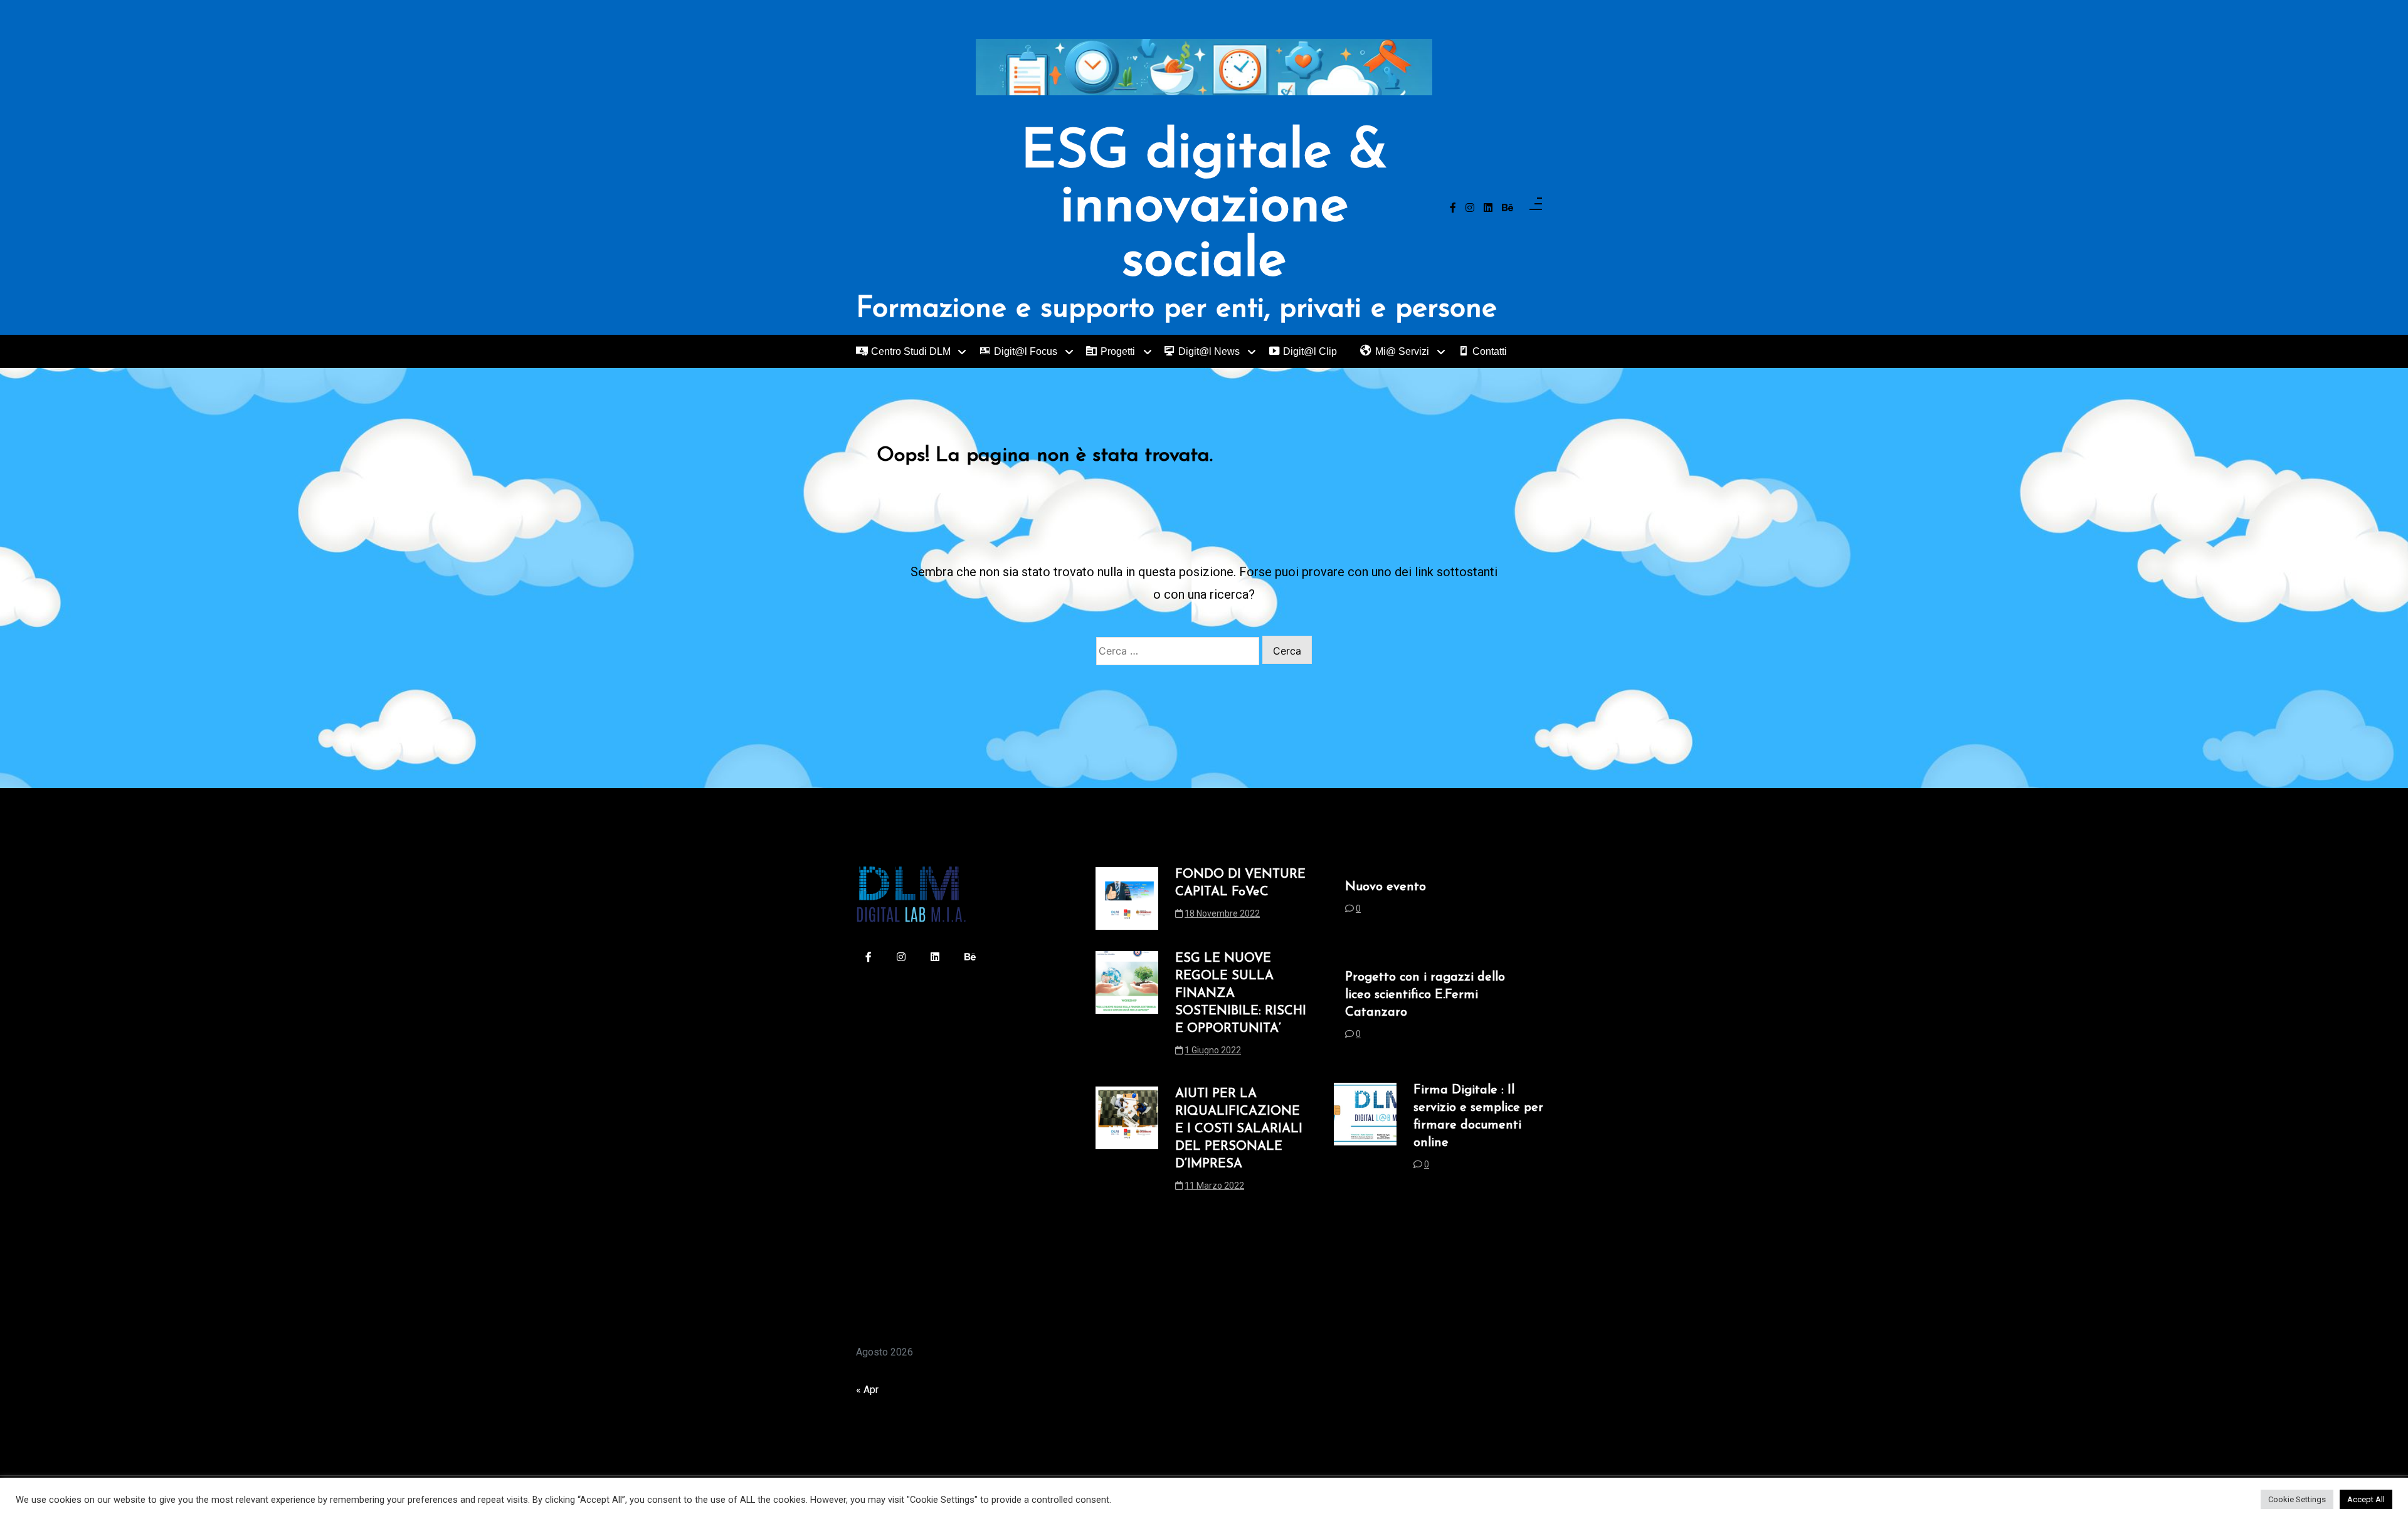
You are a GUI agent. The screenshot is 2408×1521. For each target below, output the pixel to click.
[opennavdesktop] (1536, 208)
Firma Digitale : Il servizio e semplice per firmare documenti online (1478, 1117)
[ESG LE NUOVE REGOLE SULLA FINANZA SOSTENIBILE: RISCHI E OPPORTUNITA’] (1127, 1008)
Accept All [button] (2366, 1499)
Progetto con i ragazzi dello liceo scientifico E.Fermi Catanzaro (1425, 995)
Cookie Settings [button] (2297, 1499)
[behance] (1508, 208)
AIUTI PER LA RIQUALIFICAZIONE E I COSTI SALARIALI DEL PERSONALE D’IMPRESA (1239, 1129)
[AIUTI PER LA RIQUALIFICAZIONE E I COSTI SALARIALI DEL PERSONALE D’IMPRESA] (1127, 1144)
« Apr (867, 1390)
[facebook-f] (1453, 208)
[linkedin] (1488, 208)
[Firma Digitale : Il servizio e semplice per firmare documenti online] (1365, 1131)
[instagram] (1470, 208)
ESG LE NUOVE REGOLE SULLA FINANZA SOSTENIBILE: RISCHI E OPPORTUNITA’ (1241, 994)
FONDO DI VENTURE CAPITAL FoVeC (1240, 883)
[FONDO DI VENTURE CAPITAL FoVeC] (1127, 898)
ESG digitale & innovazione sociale (1204, 208)
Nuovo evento (1386, 887)
